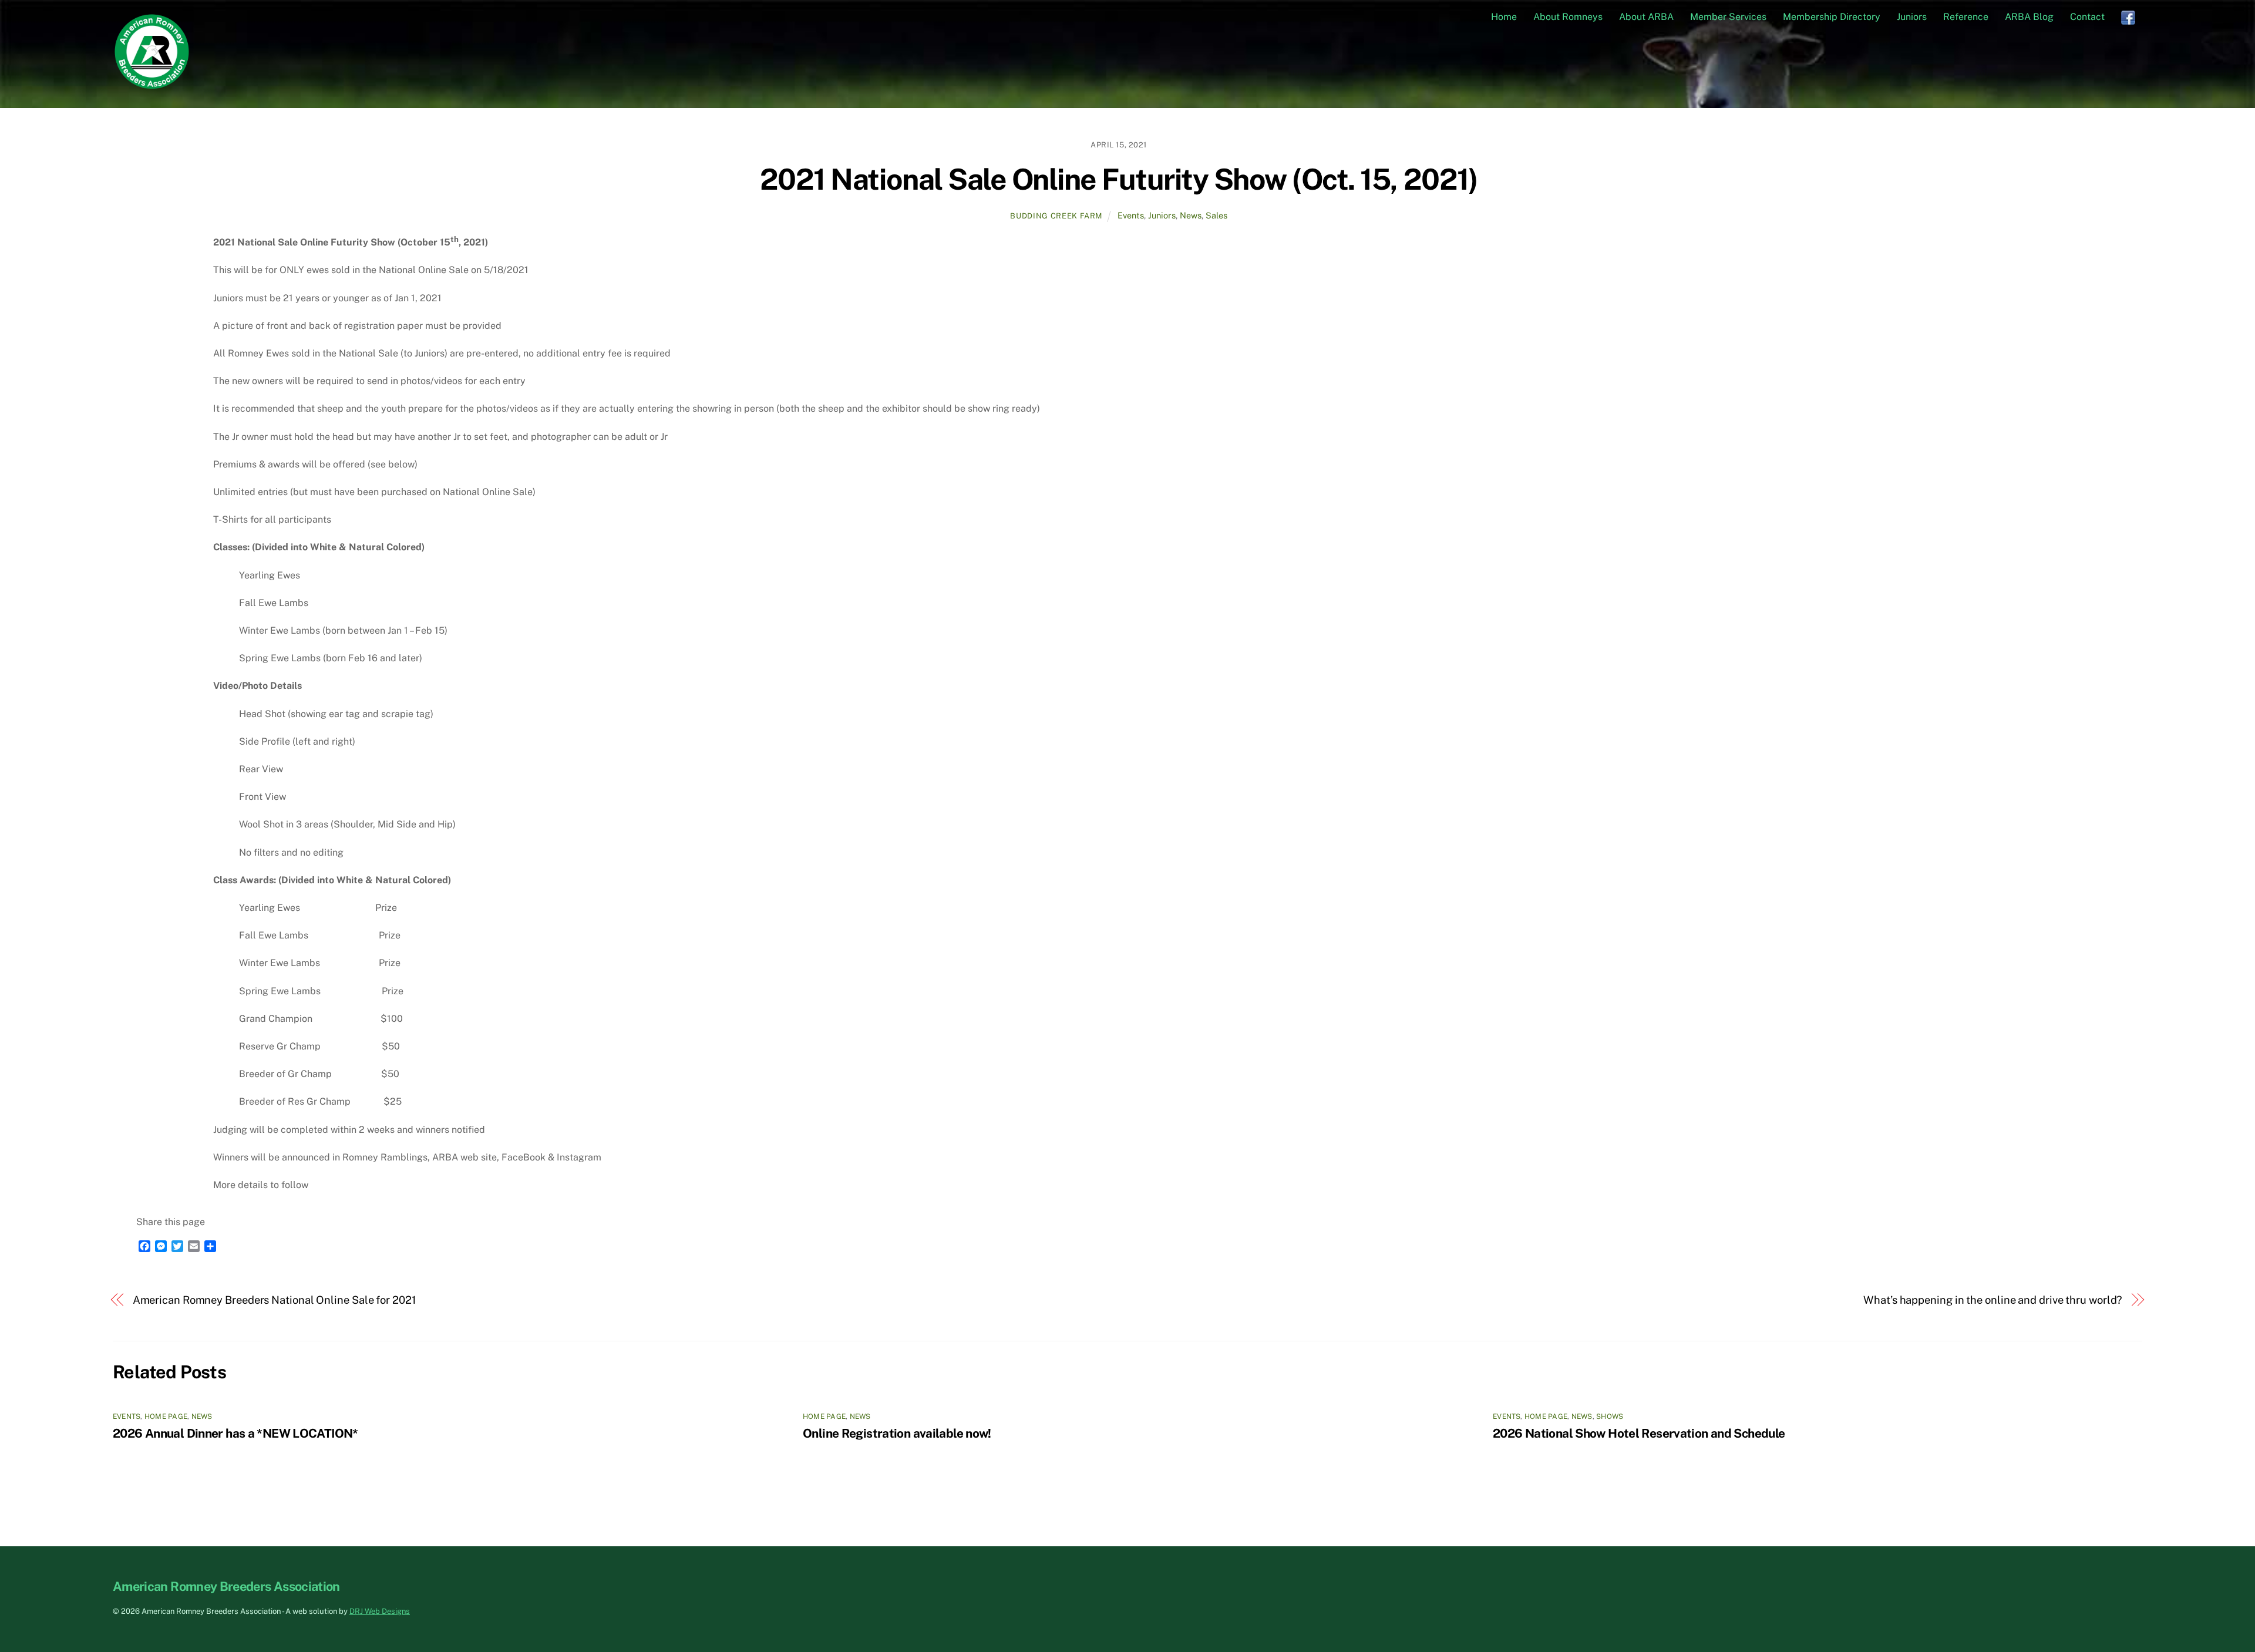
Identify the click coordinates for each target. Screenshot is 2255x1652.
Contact (2087, 17)
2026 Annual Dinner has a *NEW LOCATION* (235, 1433)
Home (1504, 17)
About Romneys (1568, 17)
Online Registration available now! (897, 1433)
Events (1131, 215)
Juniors (1912, 17)
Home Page (166, 1417)
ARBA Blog (2029, 17)
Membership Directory (1832, 17)
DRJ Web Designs (380, 1611)
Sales (1216, 215)
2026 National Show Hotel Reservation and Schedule (1639, 1433)
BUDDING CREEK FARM (1056, 216)
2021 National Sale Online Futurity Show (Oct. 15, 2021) (1119, 179)
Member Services (1728, 17)
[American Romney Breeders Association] (152, 85)
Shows (1610, 1417)
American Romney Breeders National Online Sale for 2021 (274, 1300)
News (1191, 215)
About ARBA (1646, 17)
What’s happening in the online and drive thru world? (1993, 1300)
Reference (1966, 17)
